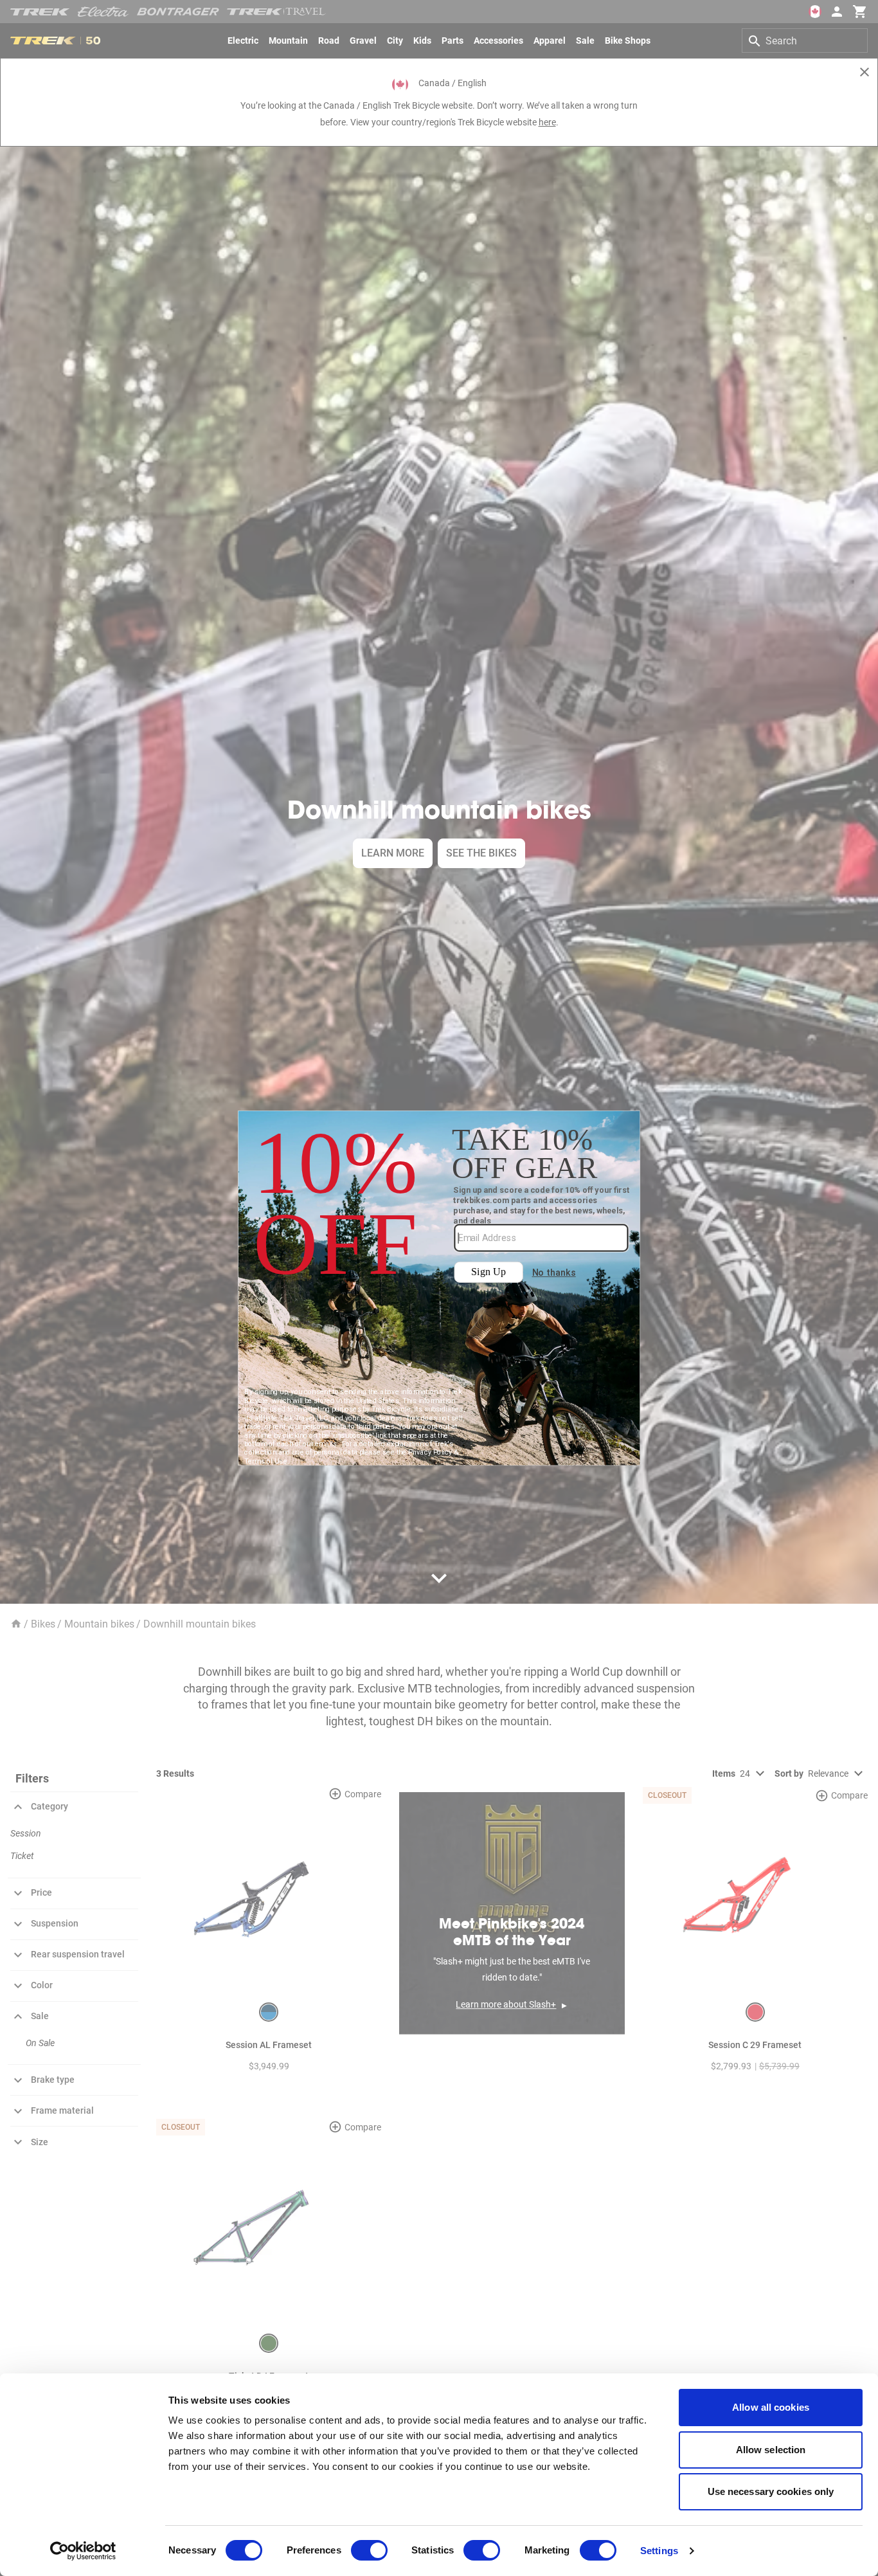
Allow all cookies (771, 2407)
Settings (659, 2551)
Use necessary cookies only (771, 2491)
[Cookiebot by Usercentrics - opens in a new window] (83, 2551)
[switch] (369, 2550)
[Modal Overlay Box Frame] (439, 1288)
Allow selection (771, 2450)
